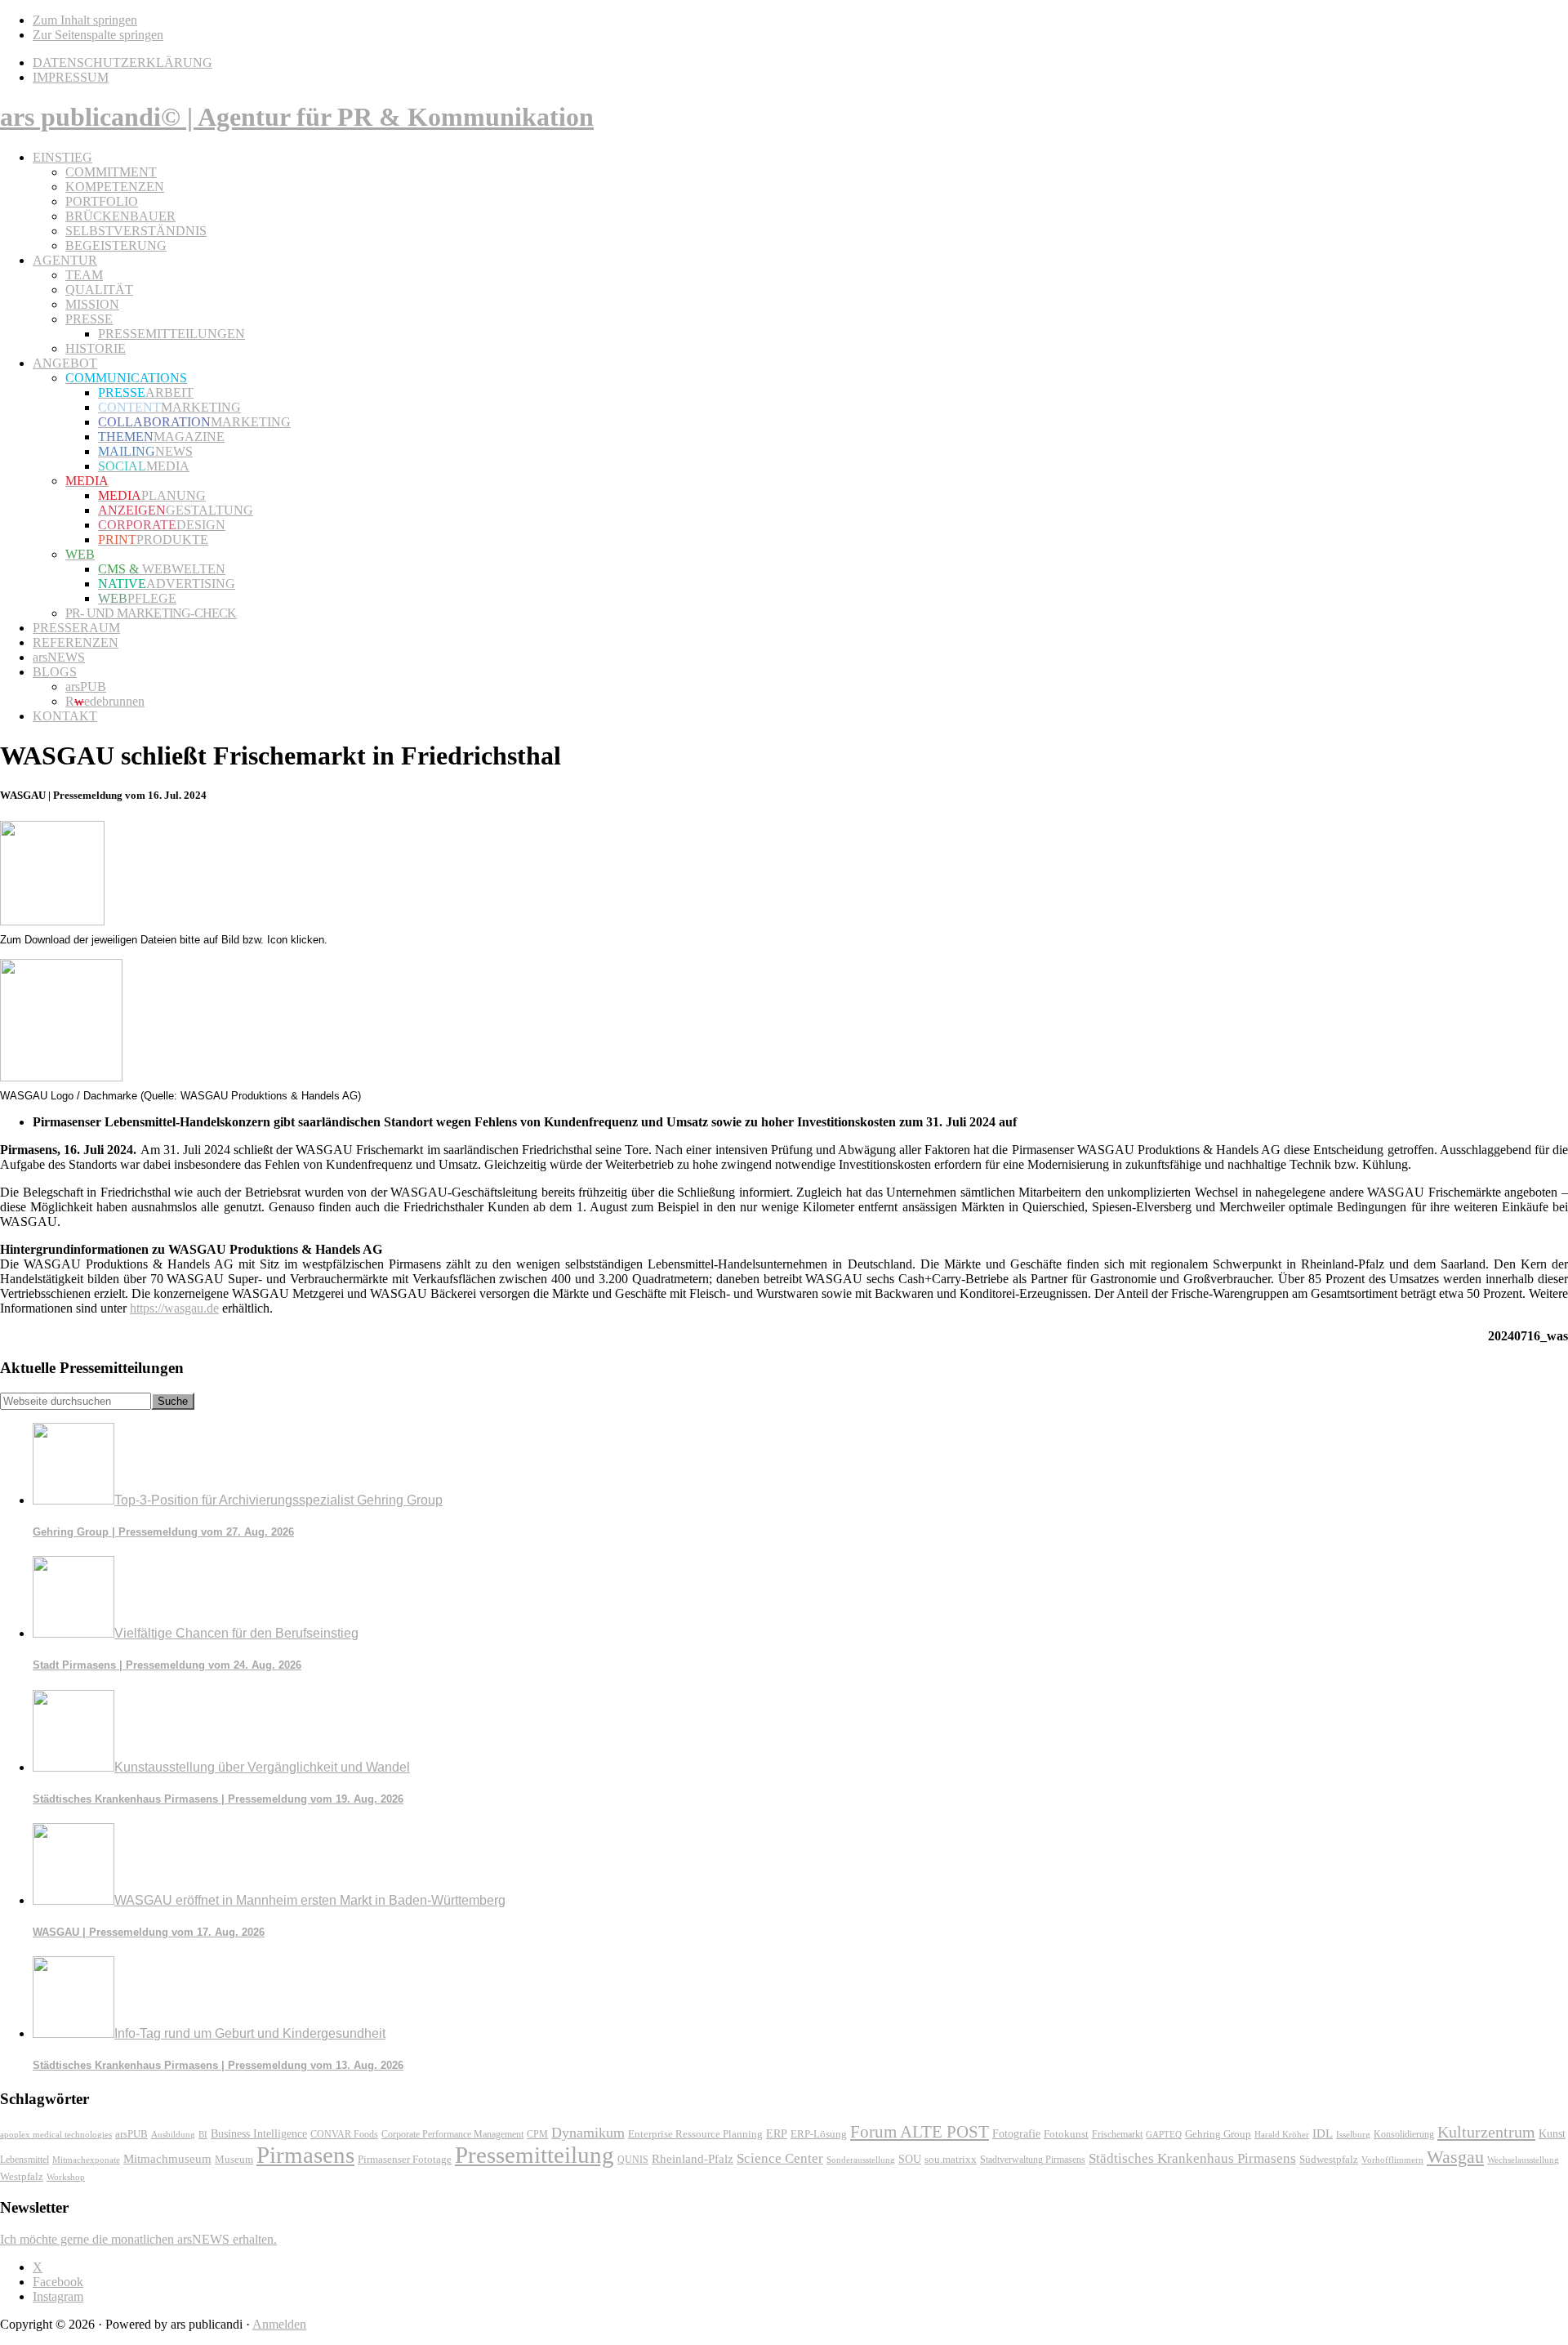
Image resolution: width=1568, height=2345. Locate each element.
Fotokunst (1066, 2134)
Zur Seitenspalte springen (98, 35)
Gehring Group (1218, 2134)
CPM (537, 2135)
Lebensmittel (24, 2160)
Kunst (1552, 2134)
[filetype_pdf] (52, 921)
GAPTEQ (1164, 2134)
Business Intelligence (259, 2133)
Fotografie (1016, 2134)
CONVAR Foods (344, 2134)
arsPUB (131, 2134)
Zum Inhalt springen (85, 20)
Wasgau (1455, 2157)
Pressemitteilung (535, 2155)
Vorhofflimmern (1392, 2160)
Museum (234, 2159)
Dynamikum (588, 2133)
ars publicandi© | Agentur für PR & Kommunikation (297, 117)
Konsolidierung (1404, 2134)
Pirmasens (305, 2155)
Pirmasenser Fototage (405, 2159)
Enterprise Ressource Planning (695, 2134)
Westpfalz (22, 2177)
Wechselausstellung (1523, 2160)
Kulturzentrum (1486, 2132)
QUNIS (633, 2160)
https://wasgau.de (174, 1308)
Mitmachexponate (86, 2160)
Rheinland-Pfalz (693, 2158)
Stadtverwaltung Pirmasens (1033, 2160)
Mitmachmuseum (167, 2158)
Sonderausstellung (861, 2160)
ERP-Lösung (819, 2134)
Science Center (780, 2158)
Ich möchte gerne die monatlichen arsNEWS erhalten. (138, 2239)
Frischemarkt (1117, 2134)
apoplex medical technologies (56, 2134)
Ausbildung (173, 2134)
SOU (910, 2159)
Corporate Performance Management (452, 2134)
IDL (1323, 2133)
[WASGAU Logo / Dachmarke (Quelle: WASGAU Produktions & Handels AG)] (61, 1077)
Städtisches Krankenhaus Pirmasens (1192, 2158)
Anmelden (279, 2324)
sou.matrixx (951, 2159)
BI (203, 2134)
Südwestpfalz (1329, 2160)
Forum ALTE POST (920, 2132)
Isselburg (1353, 2134)
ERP (777, 2134)
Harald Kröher (1282, 2134)
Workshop (66, 2177)
